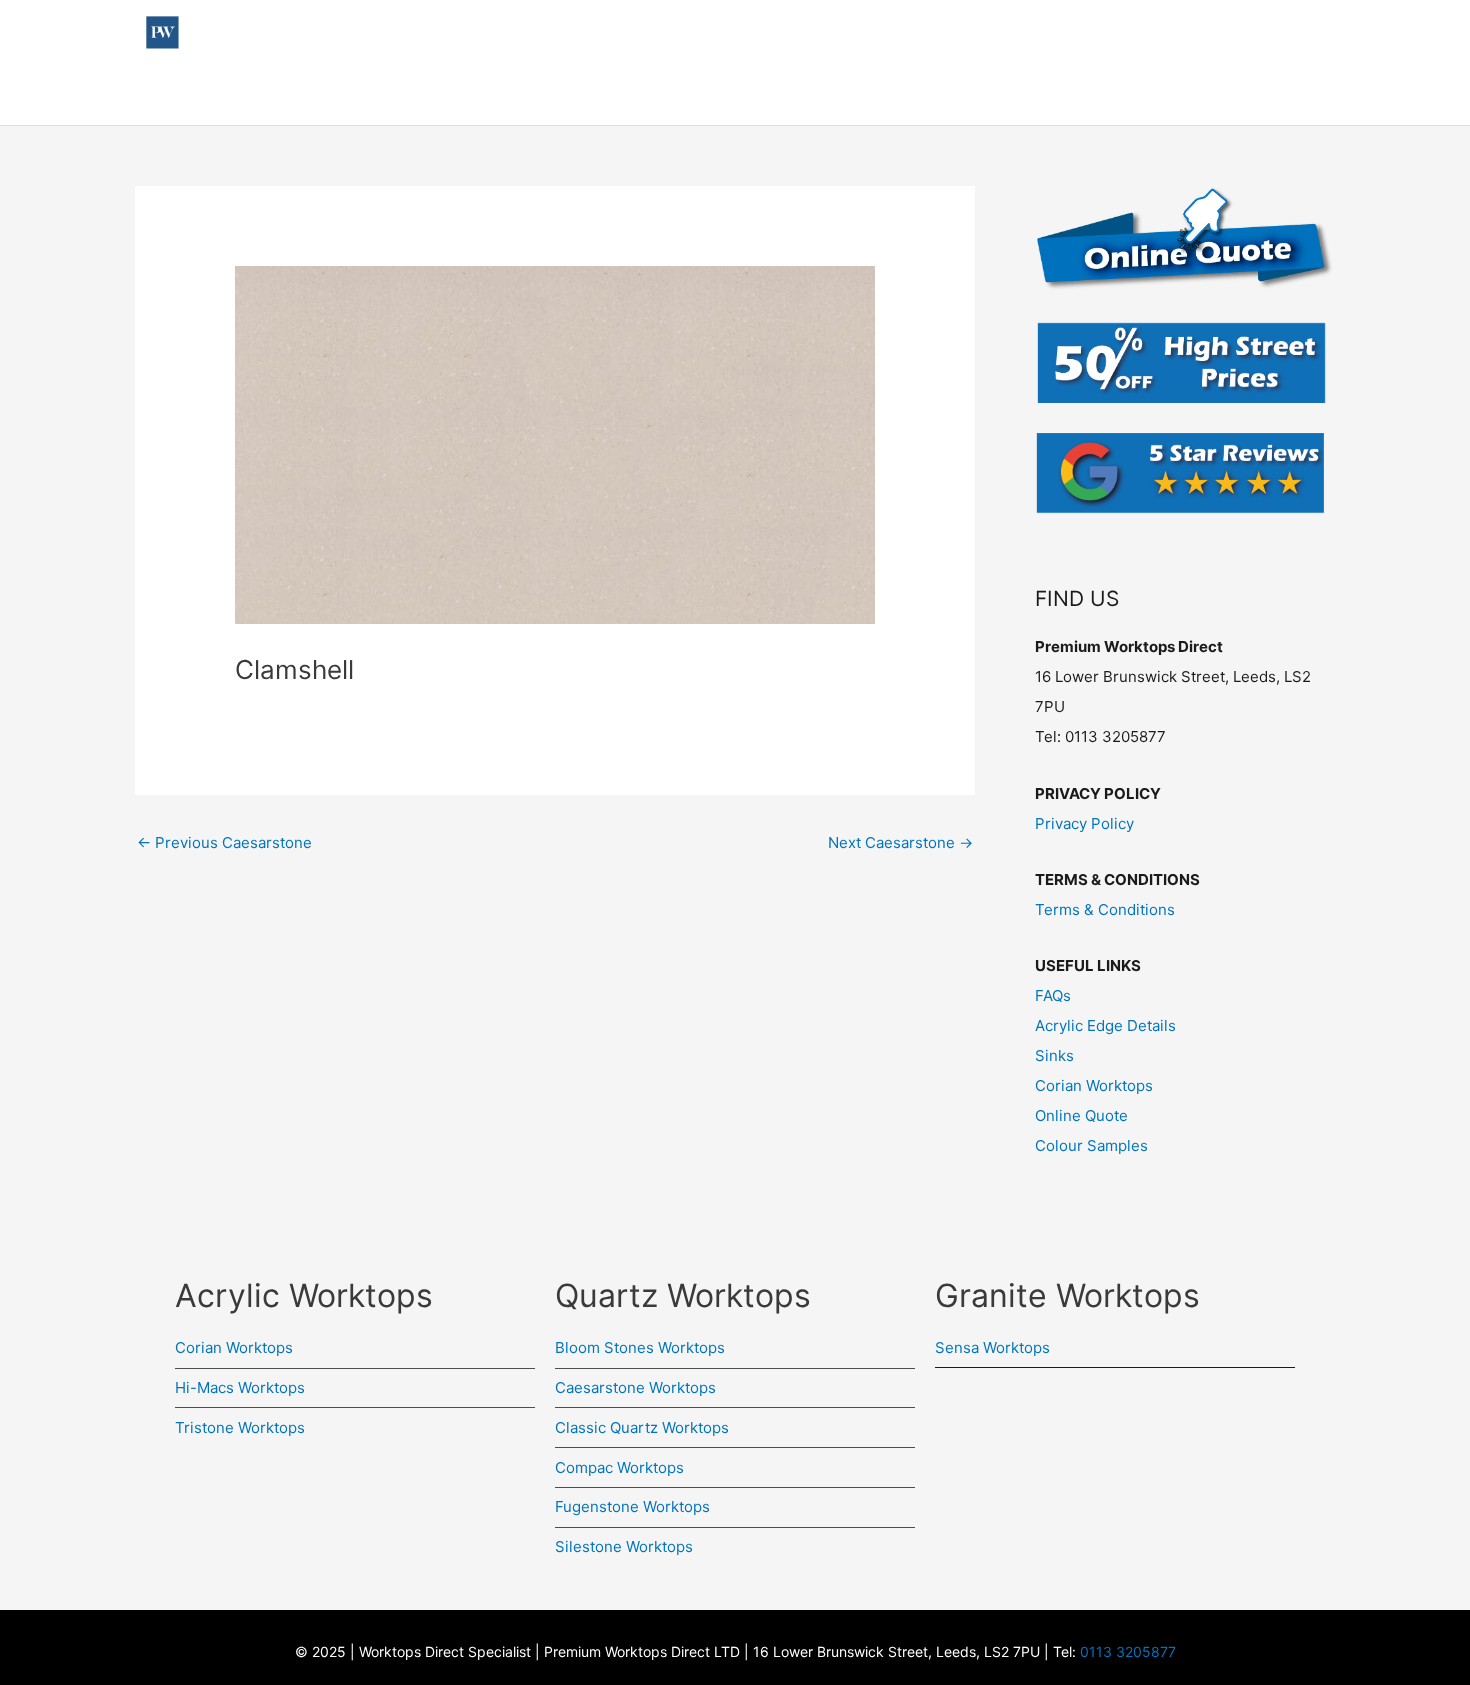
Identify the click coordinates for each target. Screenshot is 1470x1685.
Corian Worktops (1094, 1085)
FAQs (1053, 995)
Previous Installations (538, 94)
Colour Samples (1140, 94)
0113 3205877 (1128, 1651)
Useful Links (369, 94)
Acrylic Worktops (722, 94)
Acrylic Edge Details (1105, 1025)
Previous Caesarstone (224, 842)
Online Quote (1273, 94)
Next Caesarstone (900, 842)
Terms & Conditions (1105, 909)
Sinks (1054, 1055)
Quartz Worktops (890, 94)
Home (275, 94)
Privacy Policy (1084, 823)
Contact (1026, 94)
